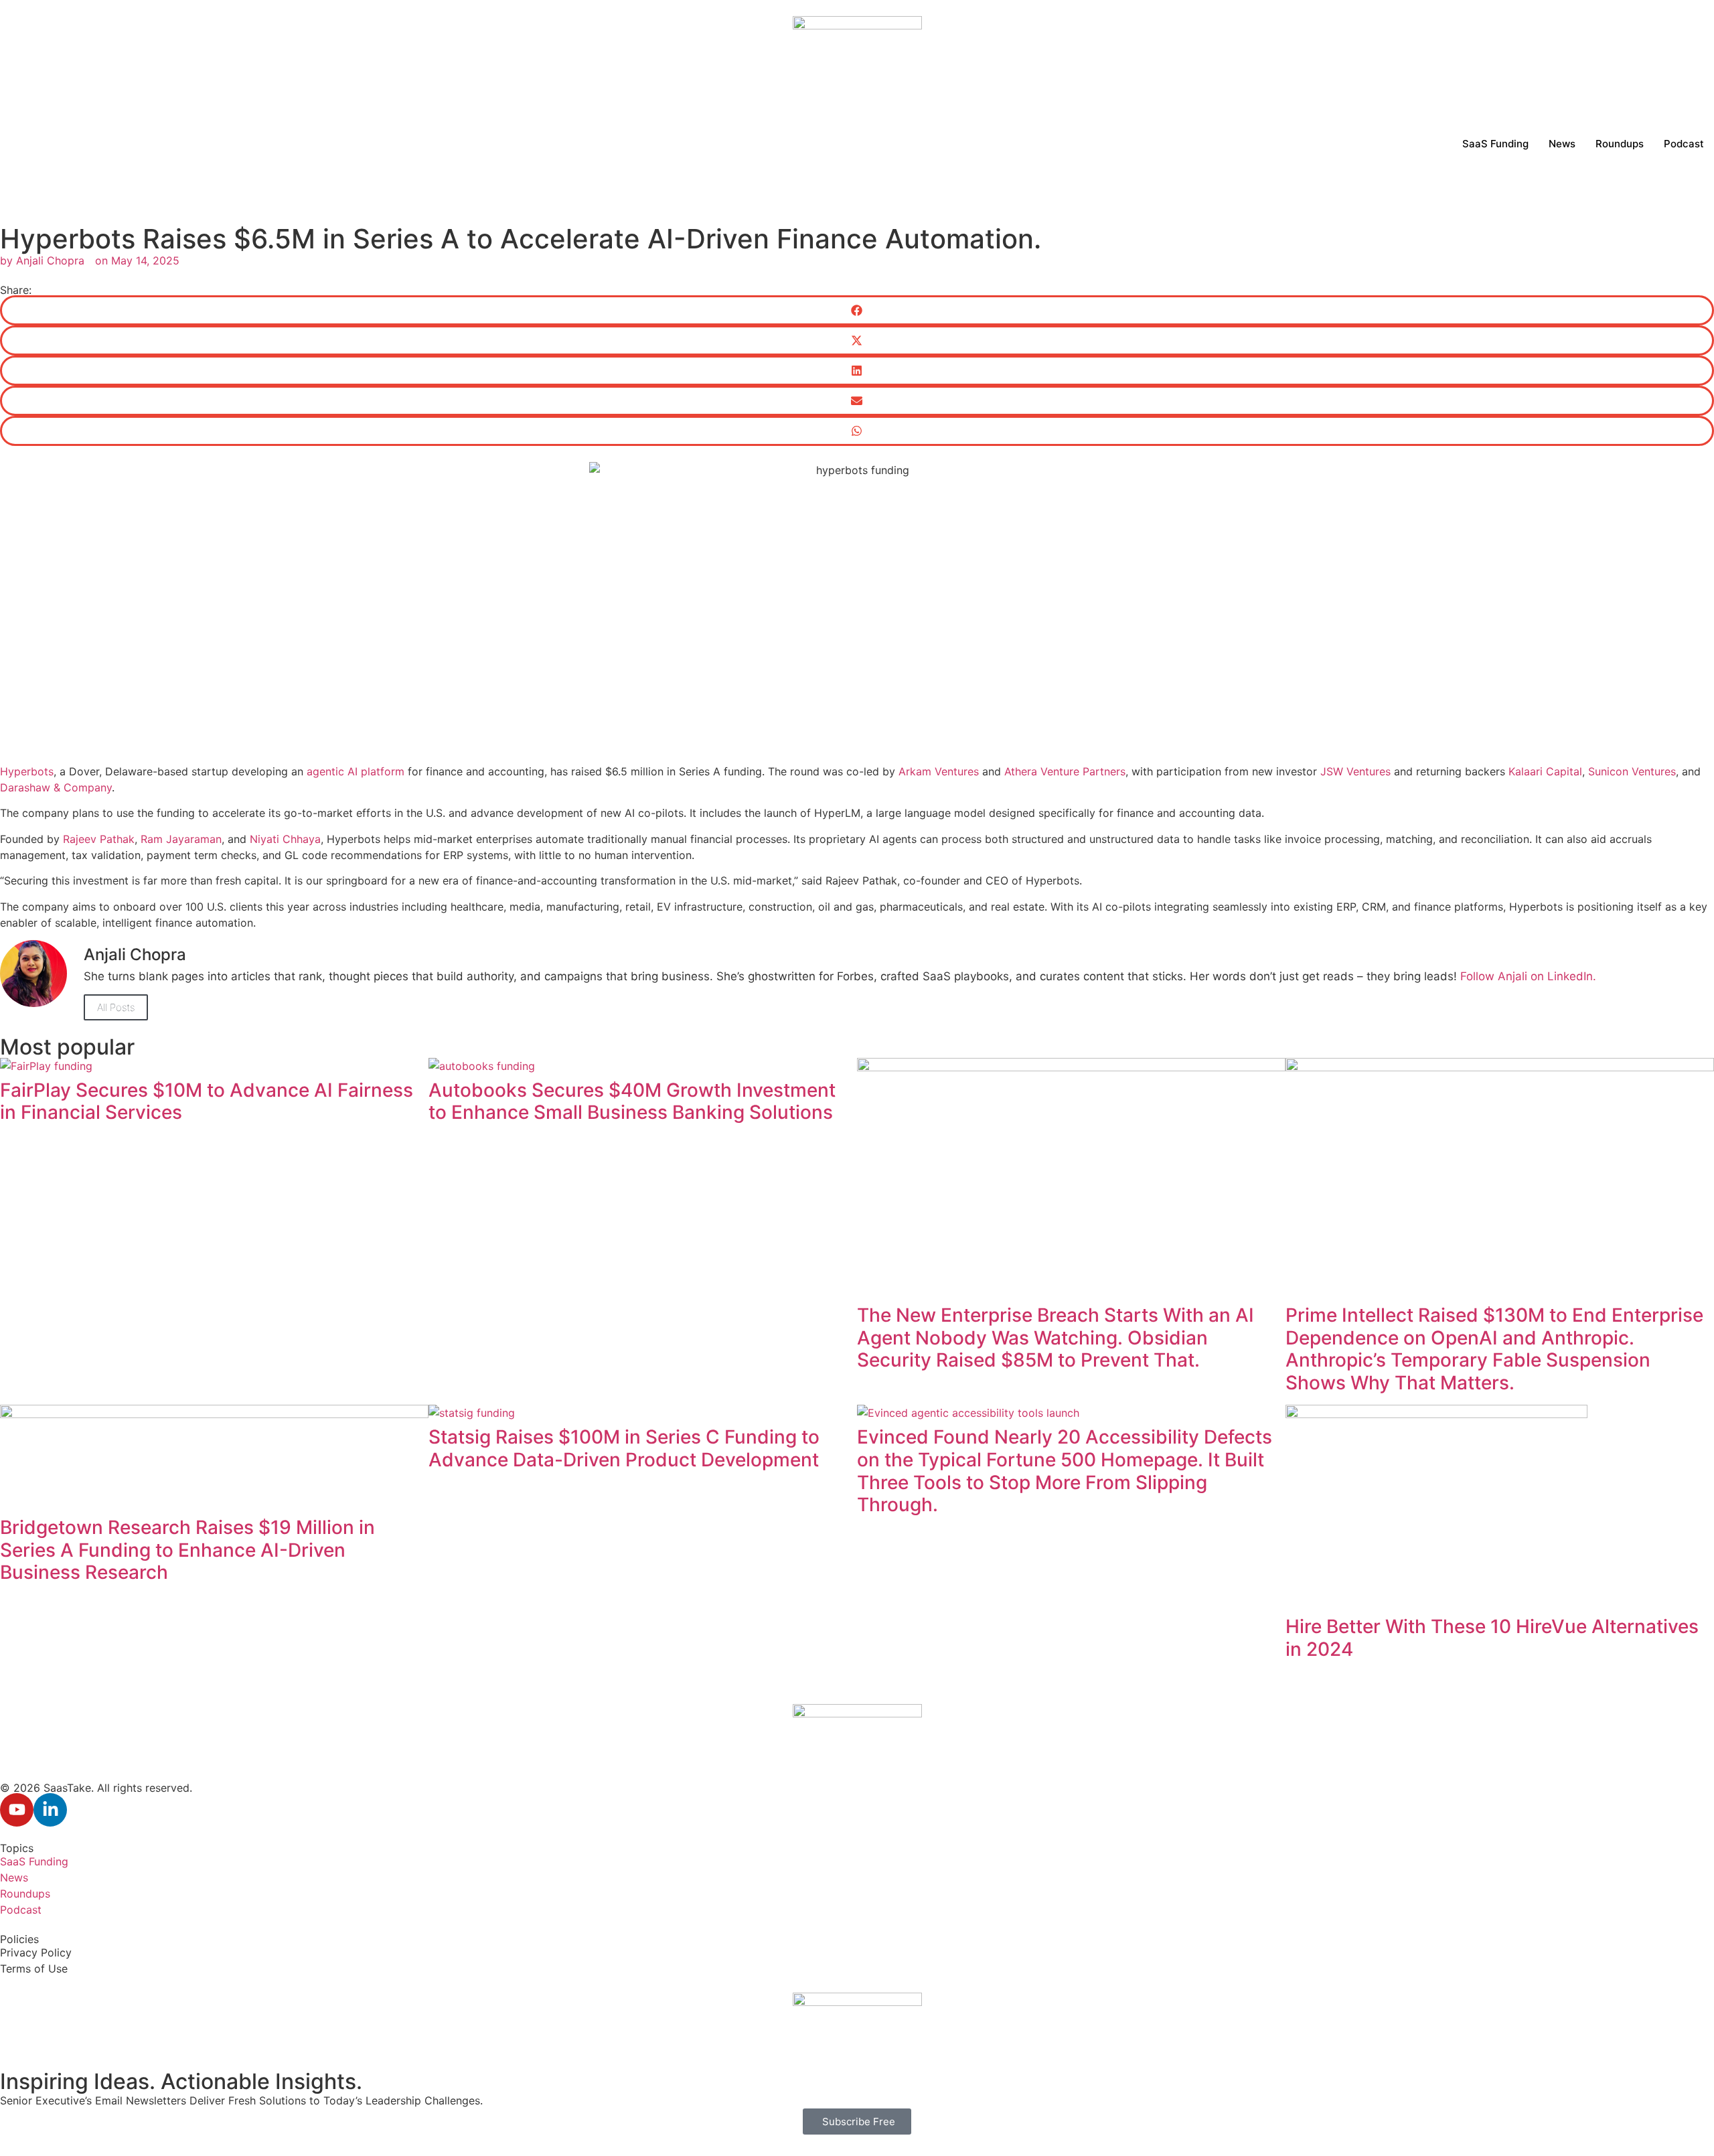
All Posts (116, 1007)
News (1562, 144)
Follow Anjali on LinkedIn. (1528, 976)
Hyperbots (27, 771)
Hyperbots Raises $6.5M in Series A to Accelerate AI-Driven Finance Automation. (521, 239)
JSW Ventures (1357, 771)
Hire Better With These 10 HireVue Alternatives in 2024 (1492, 1638)
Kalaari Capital (1545, 771)
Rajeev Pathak (99, 839)
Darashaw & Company (56, 787)
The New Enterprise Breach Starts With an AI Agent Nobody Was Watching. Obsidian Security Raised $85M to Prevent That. (1056, 1337)
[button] (857, 310)
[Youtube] (17, 1810)
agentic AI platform (356, 771)
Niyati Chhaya (285, 839)
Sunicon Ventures (1632, 771)
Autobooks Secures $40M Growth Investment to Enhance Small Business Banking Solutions (632, 1101)
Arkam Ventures (939, 771)
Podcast (1684, 144)
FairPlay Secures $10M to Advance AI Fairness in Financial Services (207, 1101)
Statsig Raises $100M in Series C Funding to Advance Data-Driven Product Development (624, 1448)
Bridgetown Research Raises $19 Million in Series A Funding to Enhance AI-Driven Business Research (187, 1550)
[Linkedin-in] (50, 1810)
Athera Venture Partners (1065, 771)
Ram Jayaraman (181, 839)
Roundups (1620, 144)
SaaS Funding (1495, 144)
